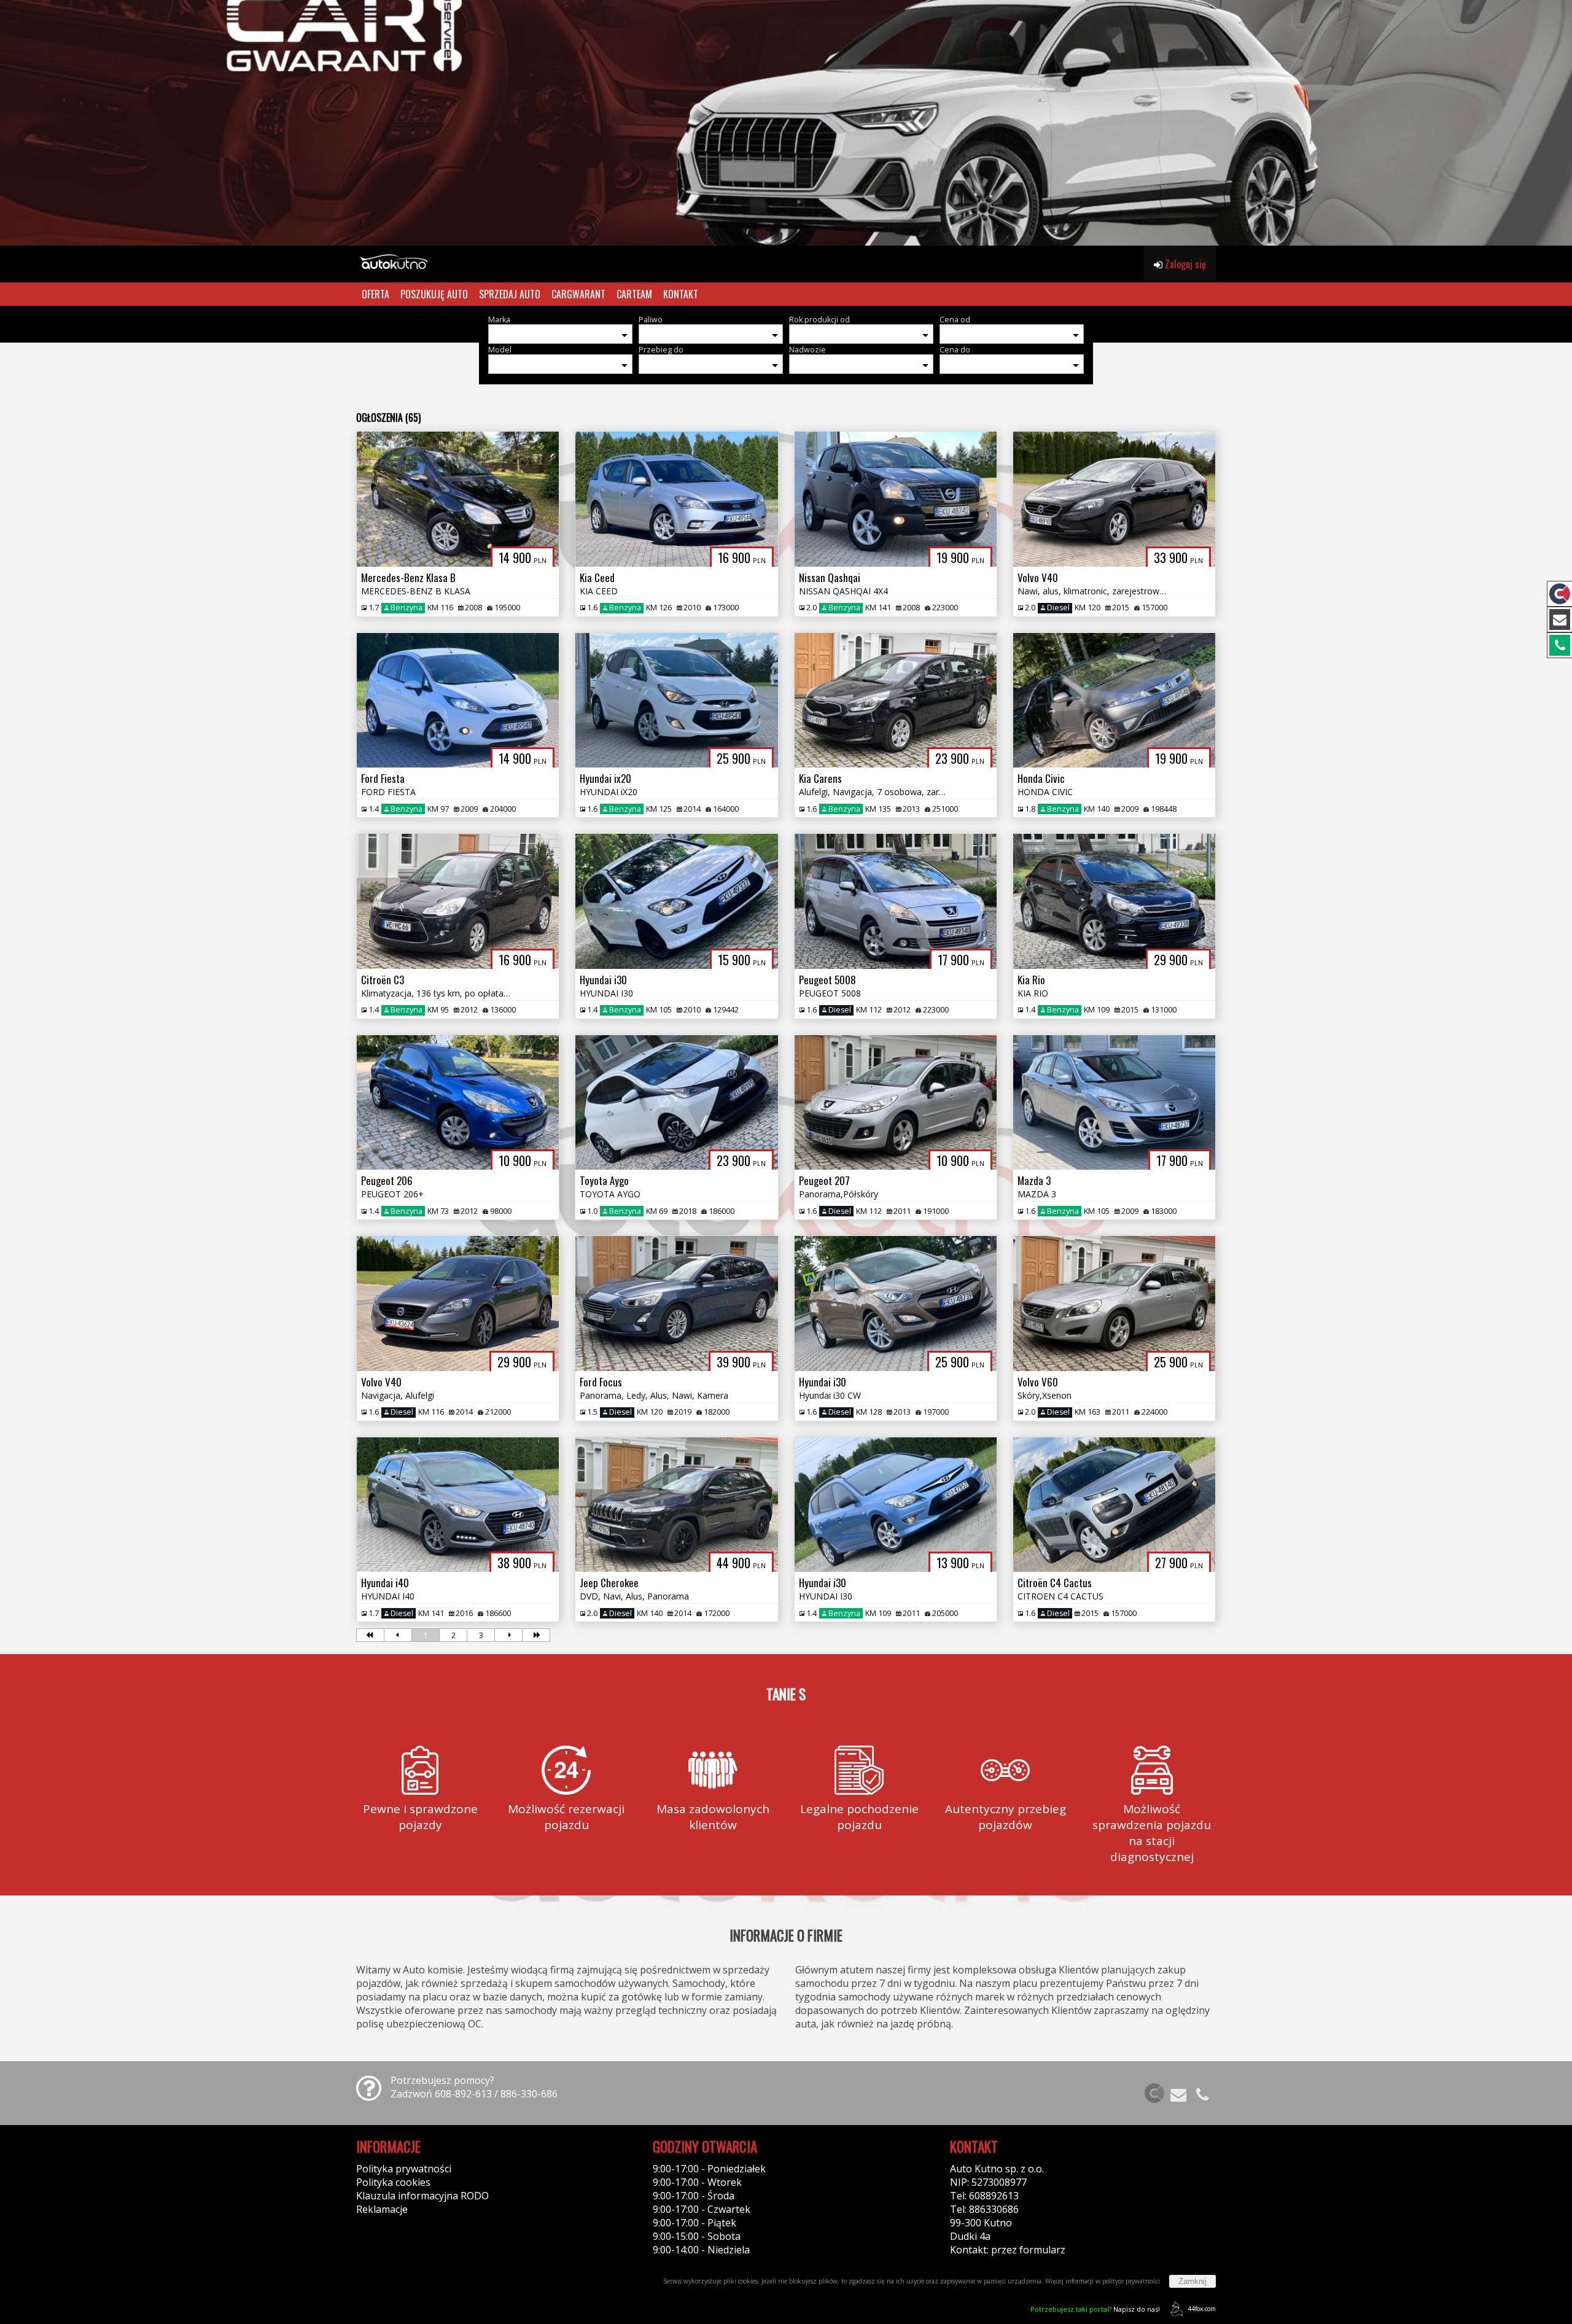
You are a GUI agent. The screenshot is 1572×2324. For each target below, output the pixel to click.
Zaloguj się (1184, 264)
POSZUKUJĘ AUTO (434, 294)
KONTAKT (681, 294)
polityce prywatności (1131, 2281)
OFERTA (375, 294)
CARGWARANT (578, 294)
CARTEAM (634, 294)
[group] (786, 123)
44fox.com (1202, 2309)
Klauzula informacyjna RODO (422, 2196)
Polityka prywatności (404, 2169)
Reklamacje (382, 2209)
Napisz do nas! (1095, 2309)
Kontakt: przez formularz (1008, 2250)
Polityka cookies (393, 2182)
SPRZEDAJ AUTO (510, 294)
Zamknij (1193, 2281)
